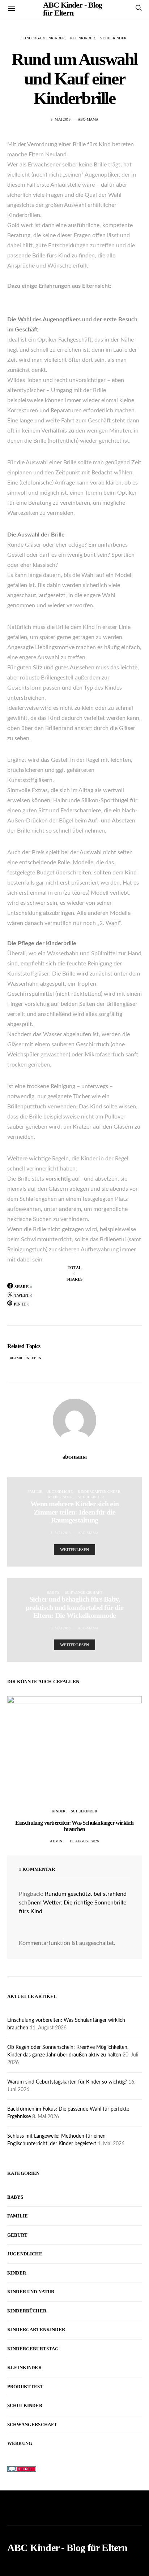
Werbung (20, 2443)
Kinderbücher (27, 2311)
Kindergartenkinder (44, 38)
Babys (53, 1592)
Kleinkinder (83, 38)
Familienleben (27, 1358)
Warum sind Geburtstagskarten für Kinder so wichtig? (67, 2082)
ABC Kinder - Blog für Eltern (67, 2548)
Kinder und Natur (31, 2292)
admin (56, 1841)
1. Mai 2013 (61, 1533)
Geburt (17, 2235)
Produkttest (25, 2387)
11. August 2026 (84, 1841)
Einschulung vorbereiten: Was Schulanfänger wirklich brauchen (74, 1826)
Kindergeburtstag (33, 2349)
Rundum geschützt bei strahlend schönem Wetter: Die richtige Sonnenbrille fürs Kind (73, 1903)
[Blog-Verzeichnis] (22, 2469)
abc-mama (88, 119)
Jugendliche (60, 1492)
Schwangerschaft (84, 1592)
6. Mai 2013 (61, 1628)
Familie (35, 1492)
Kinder (59, 1811)
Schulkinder (113, 38)
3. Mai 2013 (61, 119)
